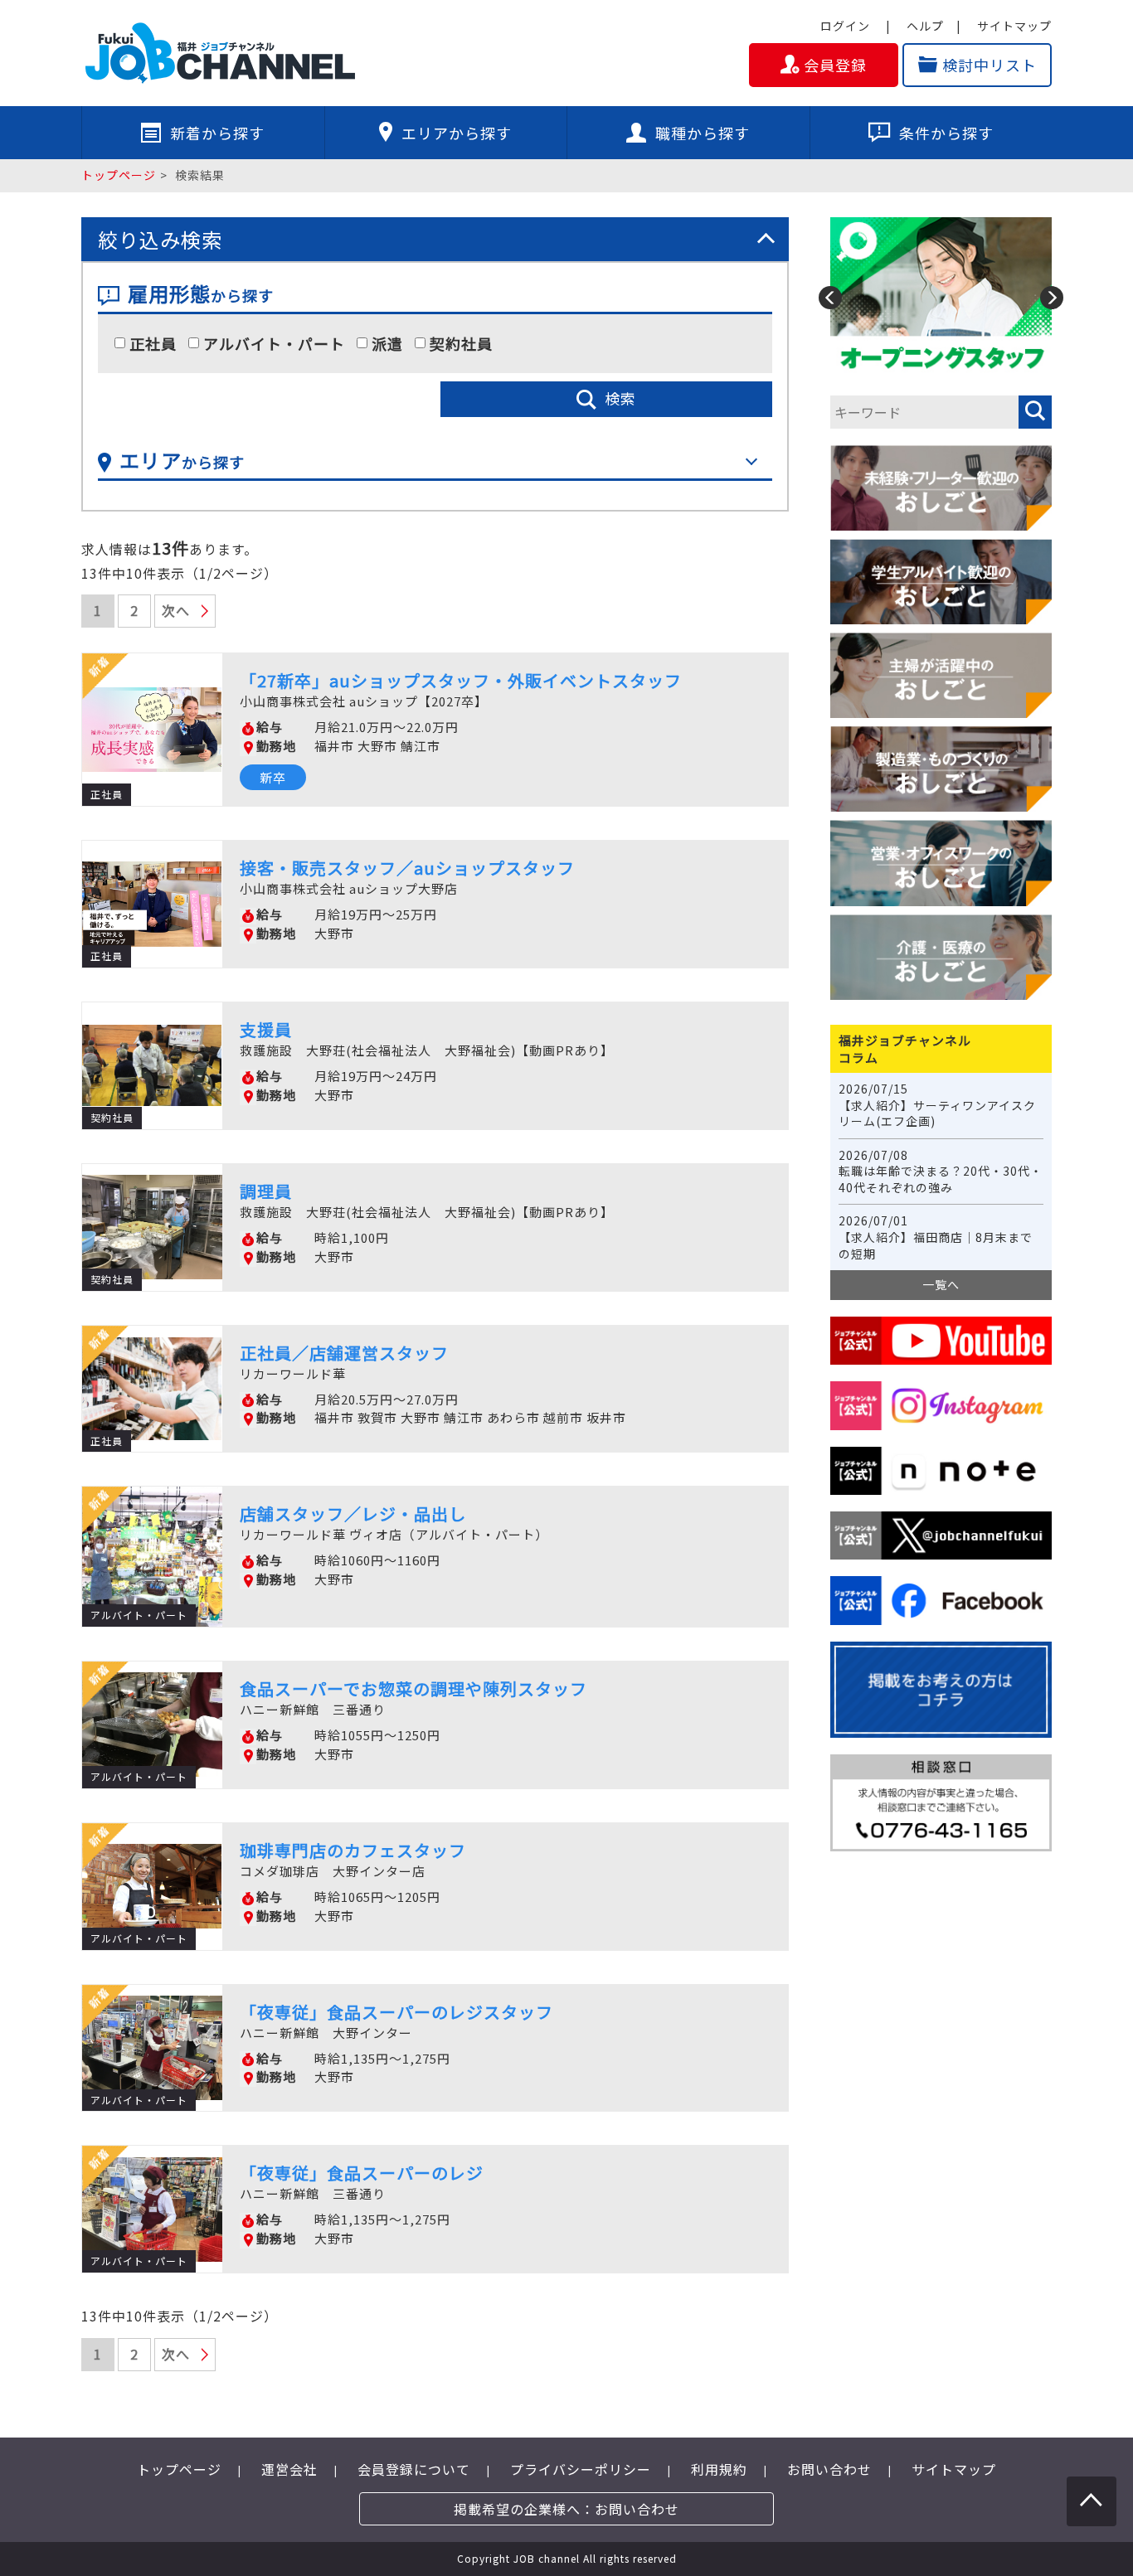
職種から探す (703, 133)
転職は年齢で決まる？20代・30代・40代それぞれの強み (941, 1172)
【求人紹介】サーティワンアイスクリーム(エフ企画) (937, 1105)
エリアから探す (457, 133)
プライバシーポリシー (581, 2469)
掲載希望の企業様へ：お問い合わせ (566, 2509)
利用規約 (719, 2469)
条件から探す (946, 133)
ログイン (845, 26)
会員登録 (835, 65)
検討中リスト (990, 65)
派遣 (387, 344)
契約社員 (461, 344)
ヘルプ (925, 26)
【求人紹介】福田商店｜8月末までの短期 (936, 1237)
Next (1052, 298)
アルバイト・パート (274, 344)
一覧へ (941, 1284)
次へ (176, 610)
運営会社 (289, 2469)
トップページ (119, 175)
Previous (830, 298)
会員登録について (414, 2469)
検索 (620, 398)
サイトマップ (1014, 26)
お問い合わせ (829, 2469)
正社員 (153, 344)
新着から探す (217, 133)
